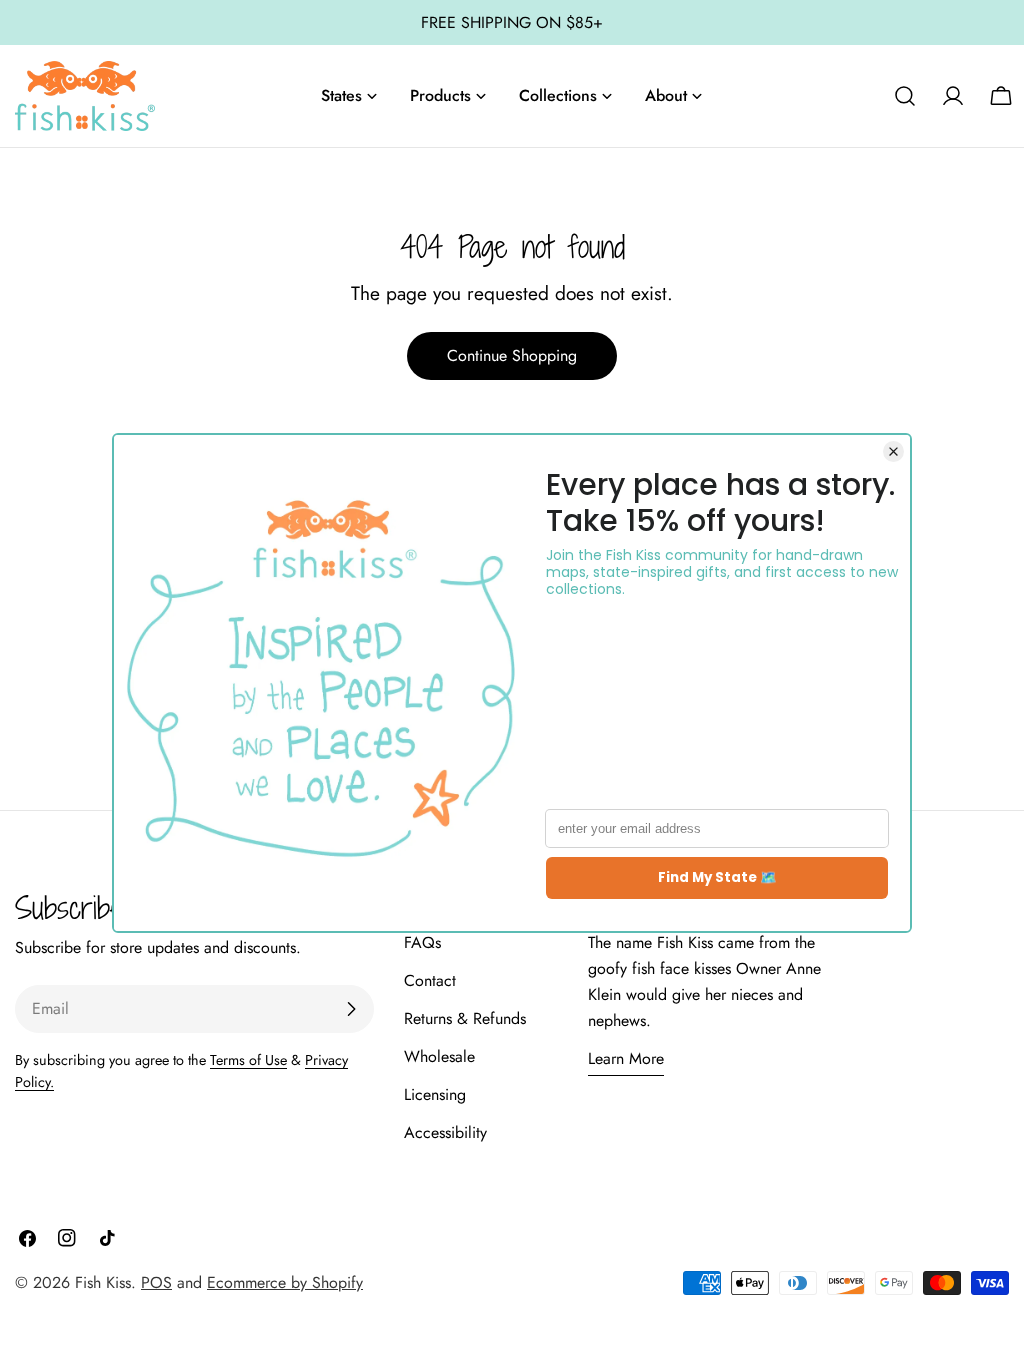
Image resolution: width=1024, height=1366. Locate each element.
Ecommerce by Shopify (285, 1282)
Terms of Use (248, 1060)
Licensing (435, 1094)
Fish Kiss (103, 1282)
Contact (430, 980)
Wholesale (439, 1056)
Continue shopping (512, 355)
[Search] (905, 96)
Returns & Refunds (465, 1018)
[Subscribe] (351, 1009)
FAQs (422, 942)
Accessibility (445, 1132)
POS (156, 1282)
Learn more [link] (626, 1058)
